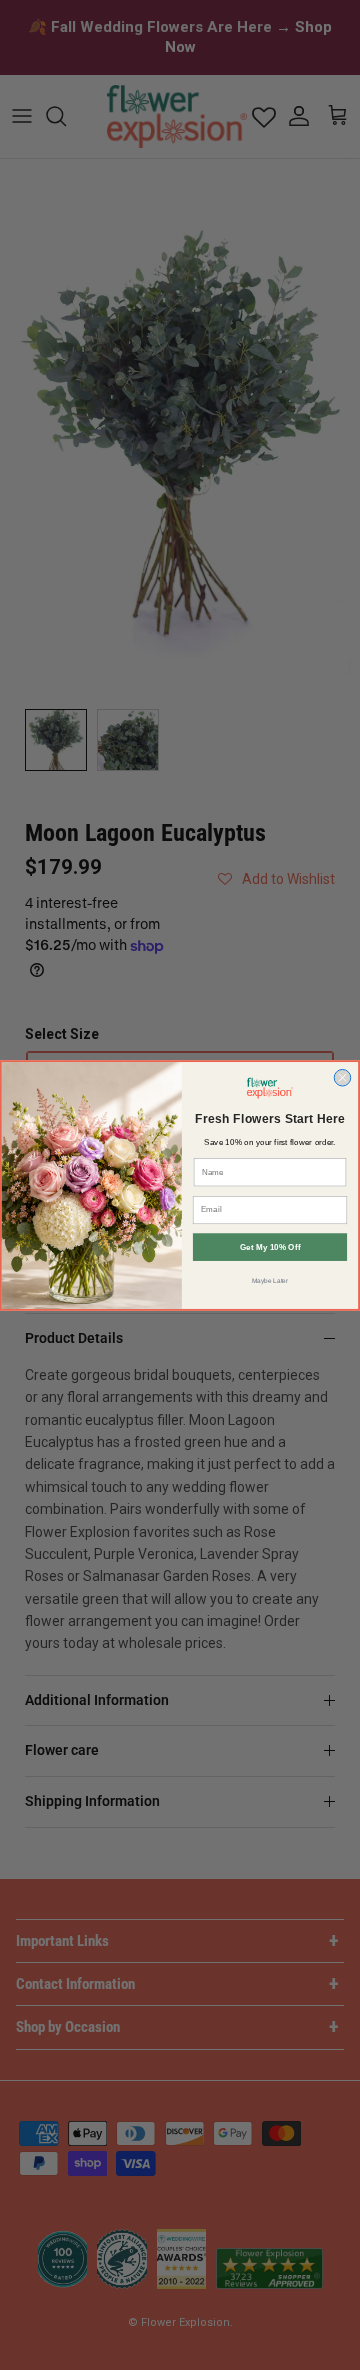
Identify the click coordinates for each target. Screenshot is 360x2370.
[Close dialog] (342, 1077)
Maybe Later (270, 1279)
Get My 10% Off (270, 1246)
